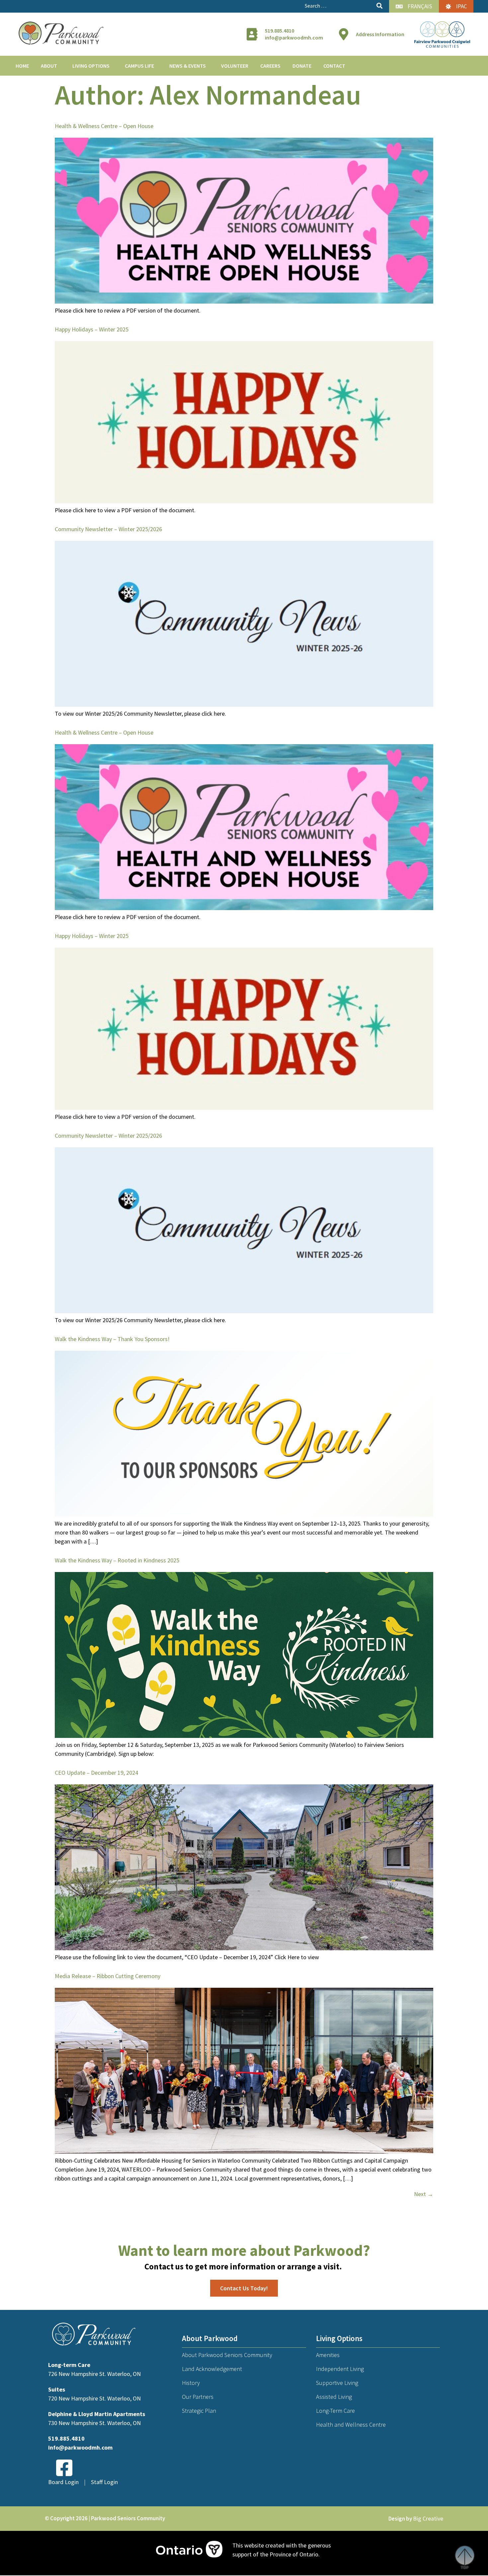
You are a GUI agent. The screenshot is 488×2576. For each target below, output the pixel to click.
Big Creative (428, 2518)
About (49, 66)
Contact (334, 66)
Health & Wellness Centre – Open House (104, 126)
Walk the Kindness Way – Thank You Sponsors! (112, 1339)
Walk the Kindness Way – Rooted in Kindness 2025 (117, 1560)
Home (22, 66)
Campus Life (139, 66)
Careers (270, 66)
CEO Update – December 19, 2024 (96, 1773)
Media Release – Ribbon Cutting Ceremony (108, 1976)
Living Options (91, 66)
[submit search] (379, 6)
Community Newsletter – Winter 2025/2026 (108, 529)
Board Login (63, 2482)
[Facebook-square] (64, 2468)
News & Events (188, 66)
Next (424, 2194)
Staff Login (104, 2482)
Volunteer (235, 66)
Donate (302, 66)
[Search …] (338, 6)
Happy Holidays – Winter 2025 (92, 329)
